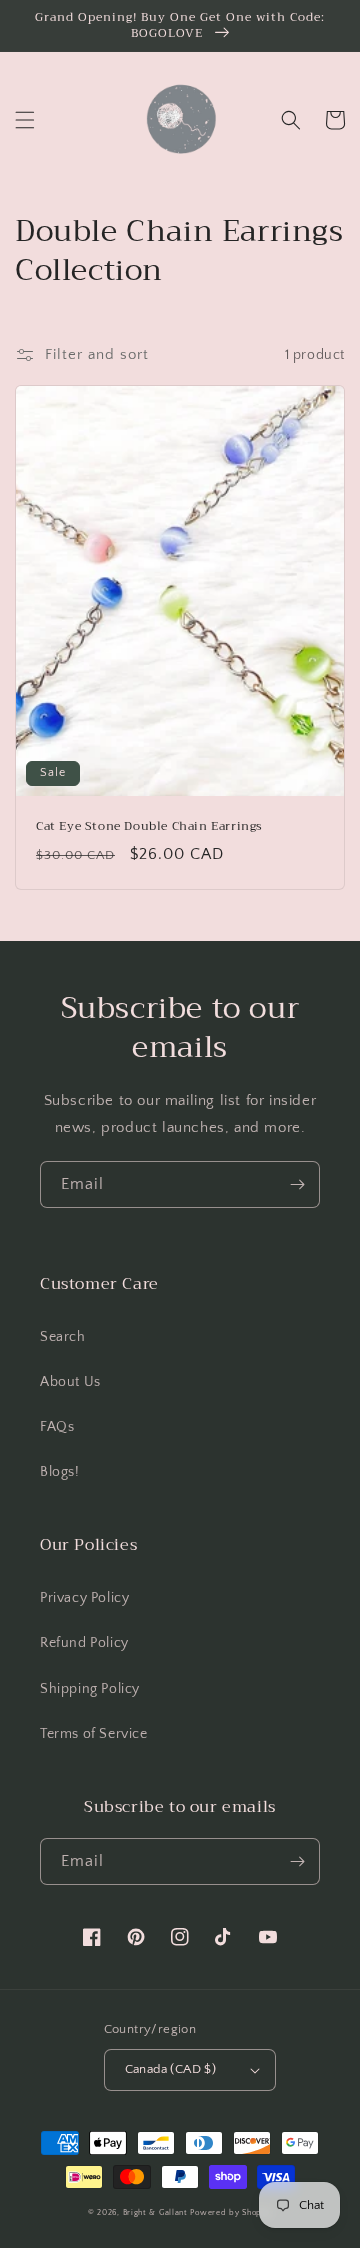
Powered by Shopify (231, 2212)
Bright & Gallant (155, 2212)
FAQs (57, 1427)
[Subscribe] (297, 1184)
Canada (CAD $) (171, 2069)
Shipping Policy (90, 1689)
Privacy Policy (84, 1598)
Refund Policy (84, 1643)
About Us (70, 1382)
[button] (25, 120)
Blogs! (60, 1472)
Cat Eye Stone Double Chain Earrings (149, 827)
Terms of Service (94, 1734)
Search (63, 1337)
